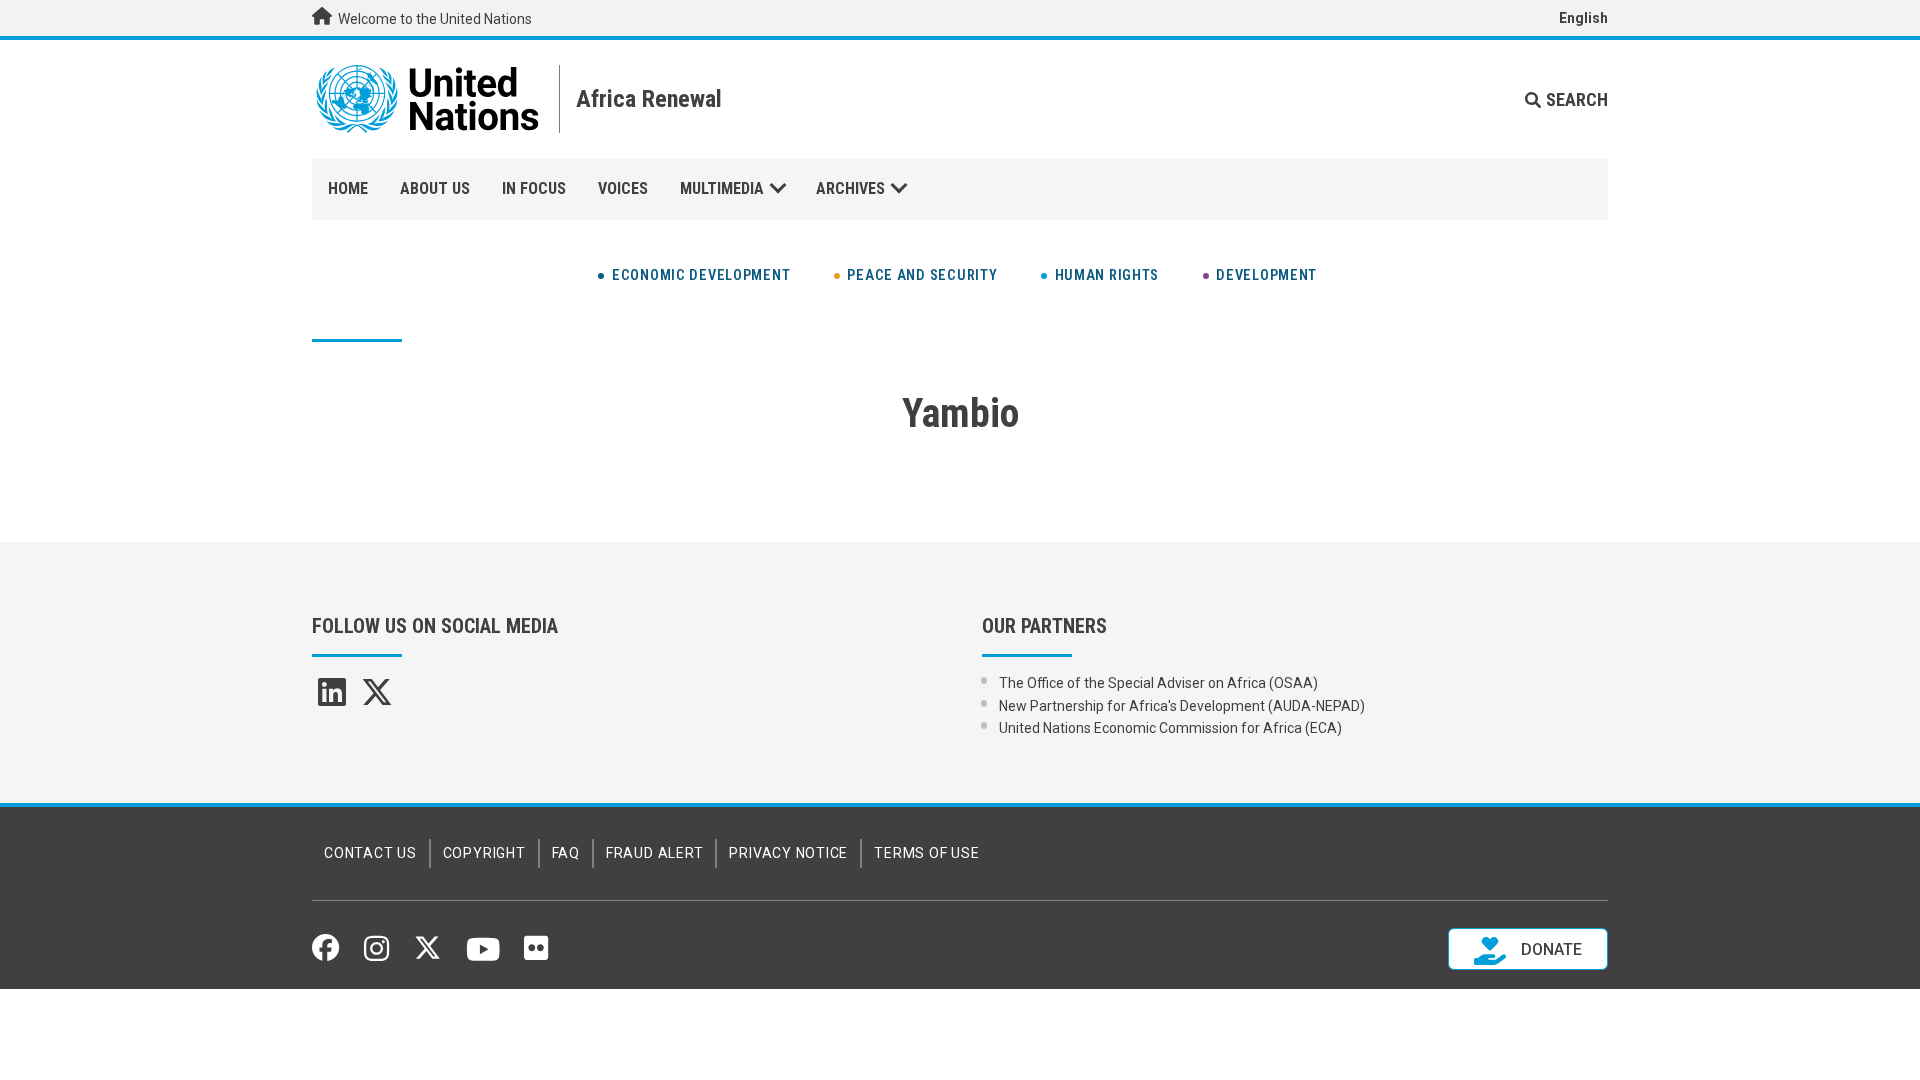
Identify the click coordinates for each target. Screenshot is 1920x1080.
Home (348, 188)
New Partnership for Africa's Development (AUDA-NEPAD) (1182, 706)
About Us (435, 188)
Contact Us (370, 853)
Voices (623, 188)
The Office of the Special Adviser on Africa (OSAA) (1158, 683)
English (1583, 18)
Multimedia (722, 188)
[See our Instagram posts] (376, 956)
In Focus (534, 188)
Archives (850, 188)
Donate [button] (1549, 949)
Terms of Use (926, 853)
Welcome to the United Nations (433, 19)
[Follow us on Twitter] (427, 954)
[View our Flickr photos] (536, 955)
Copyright (484, 853)
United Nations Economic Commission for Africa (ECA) (1170, 728)
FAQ (566, 853)
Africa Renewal (649, 99)
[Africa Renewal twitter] (377, 698)
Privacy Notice (788, 853)
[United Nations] (427, 99)
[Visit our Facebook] (325, 954)
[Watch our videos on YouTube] (483, 958)
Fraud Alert (654, 853)
